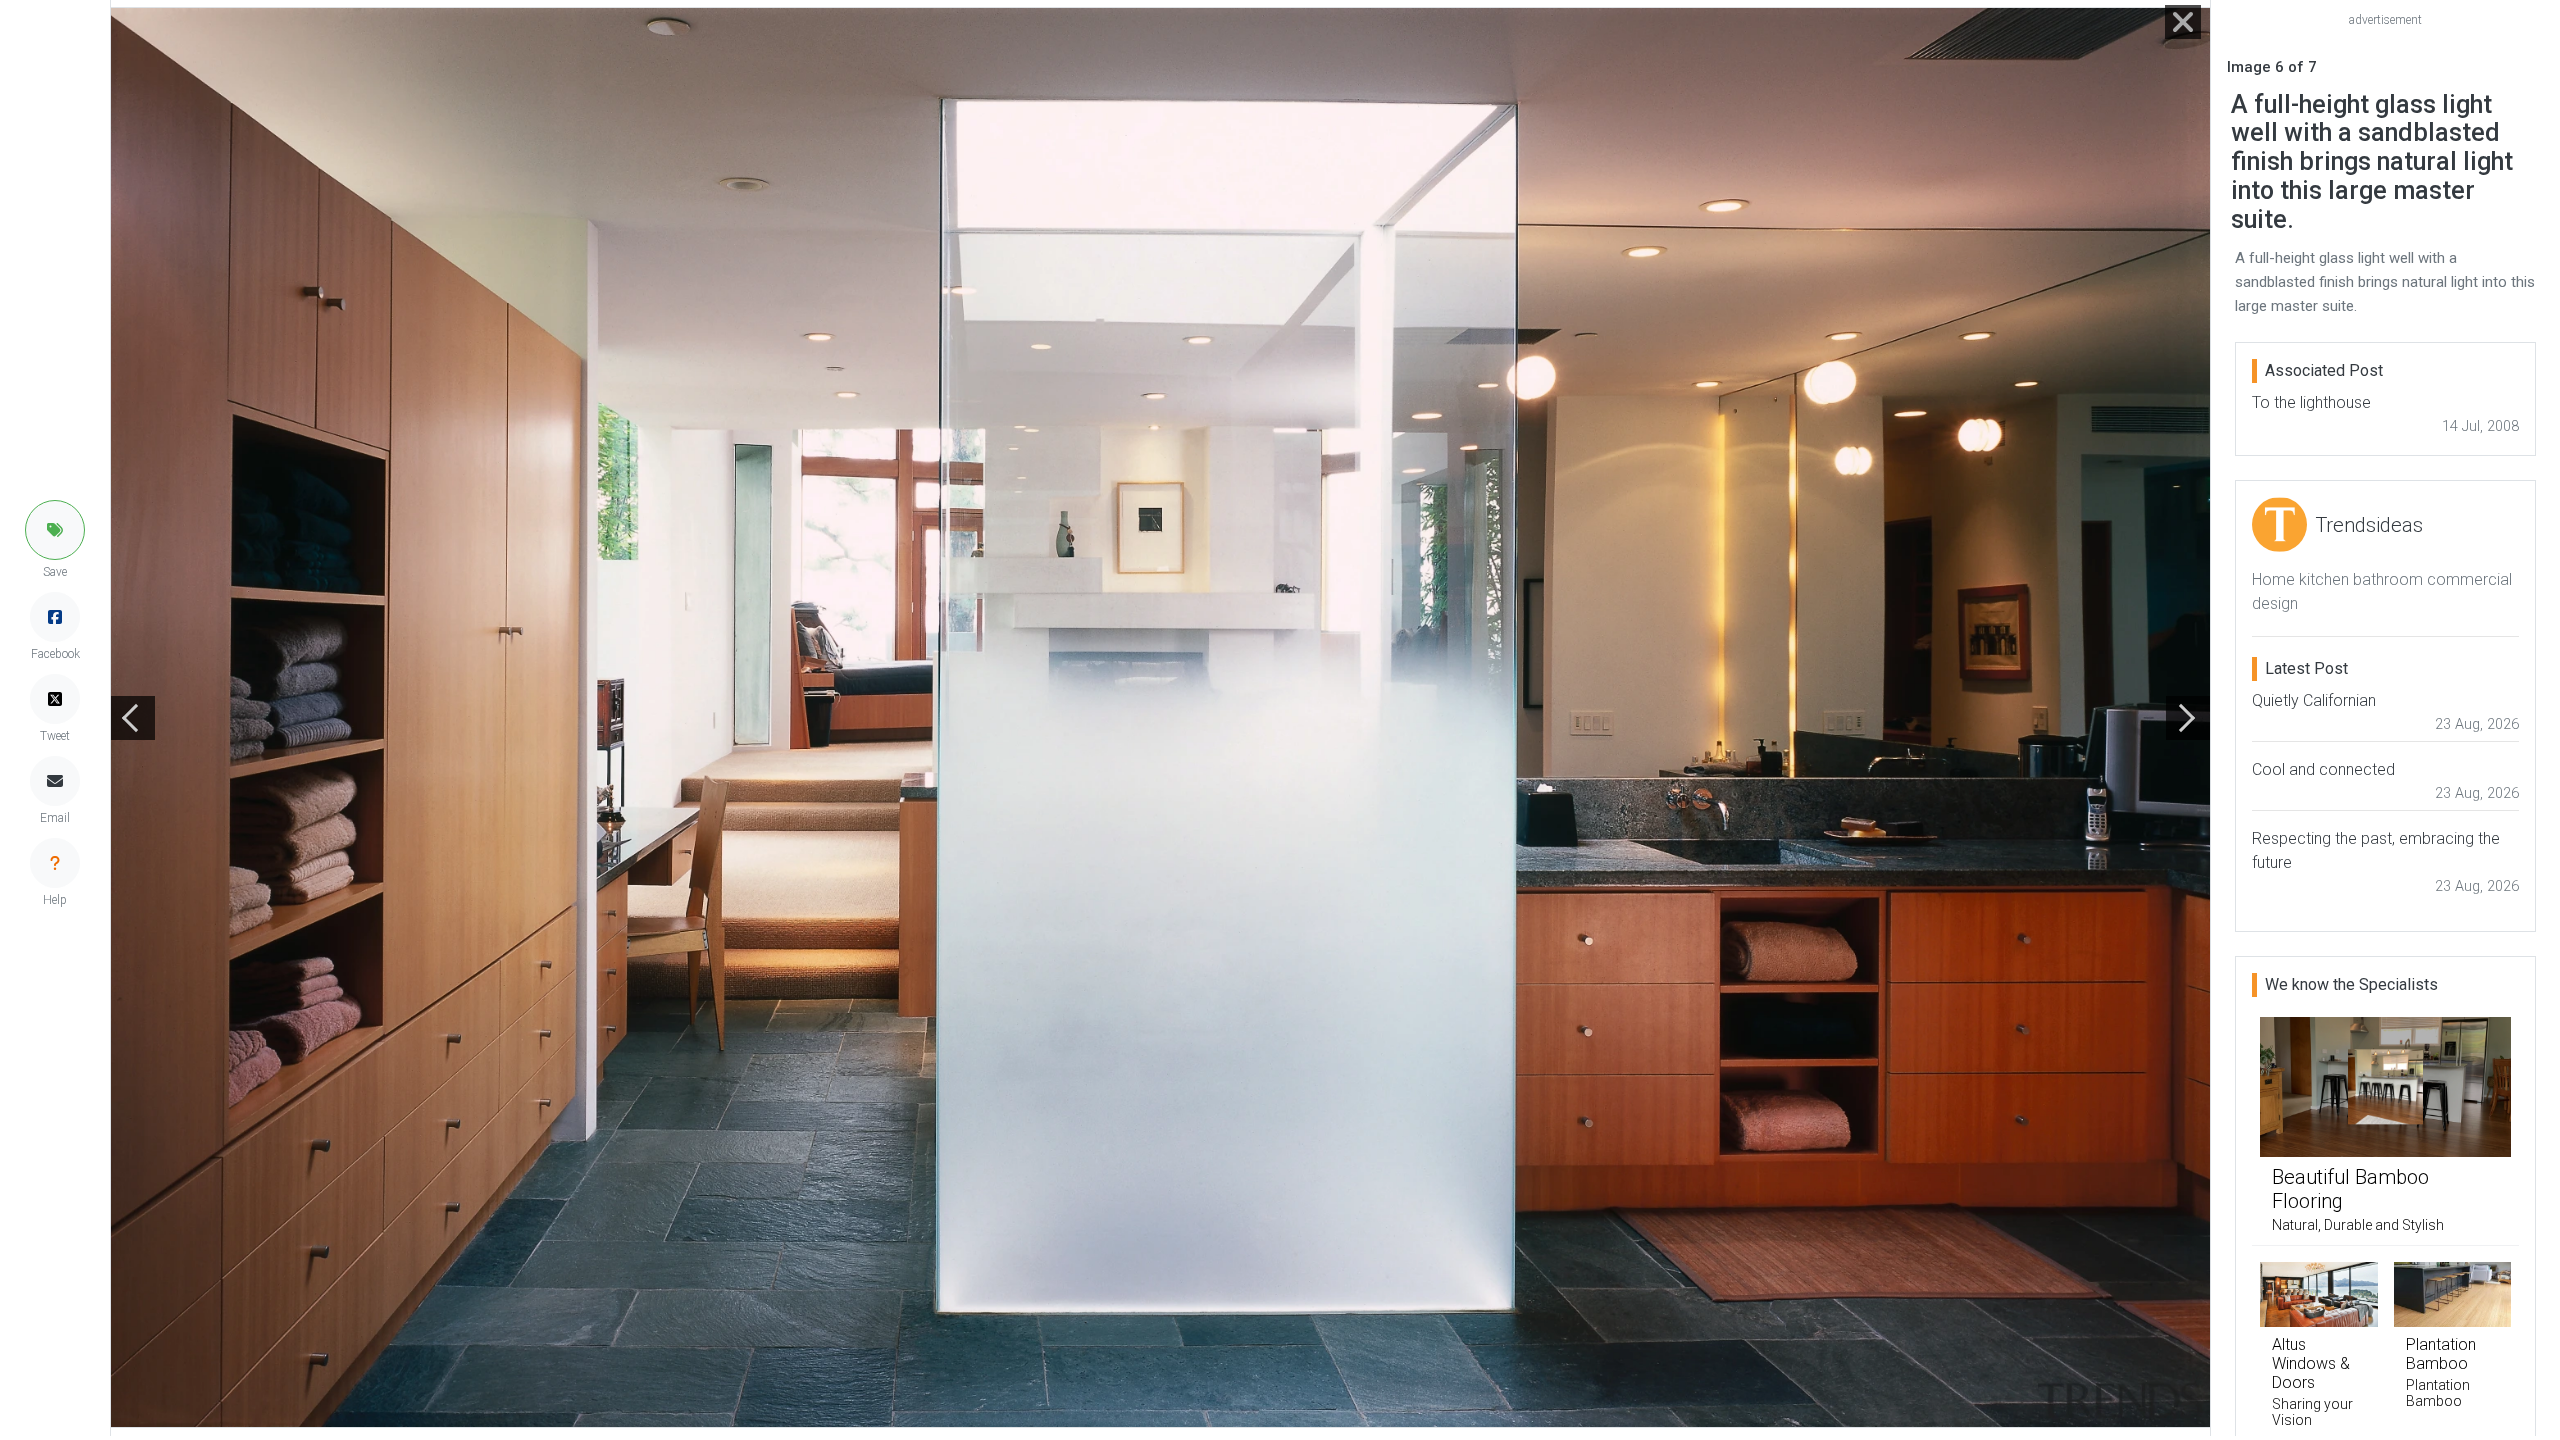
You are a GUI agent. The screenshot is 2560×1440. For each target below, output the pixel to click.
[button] (55, 530)
